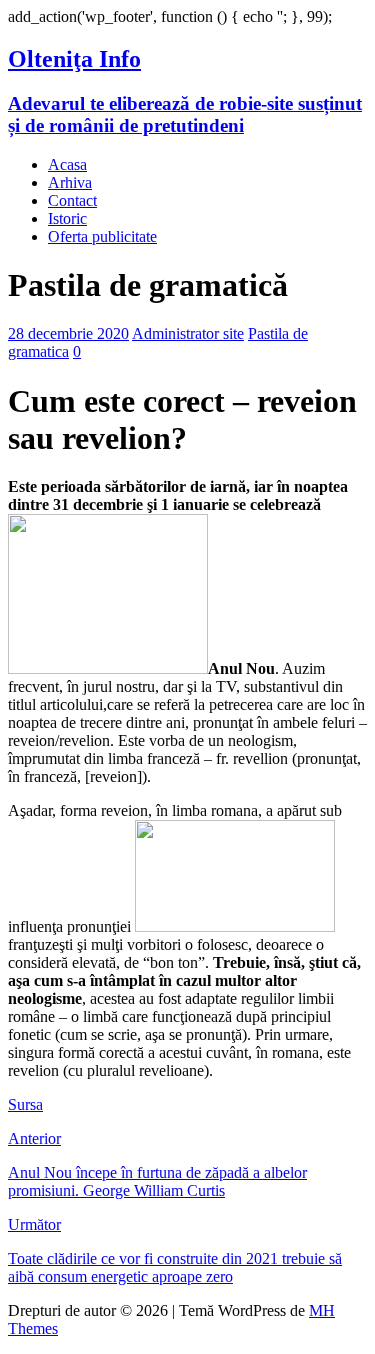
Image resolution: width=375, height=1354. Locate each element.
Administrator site (188, 333)
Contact (72, 200)
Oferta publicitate (102, 236)
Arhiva (70, 182)
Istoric (67, 218)
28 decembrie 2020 (68, 333)
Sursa (25, 1104)
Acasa (67, 164)
